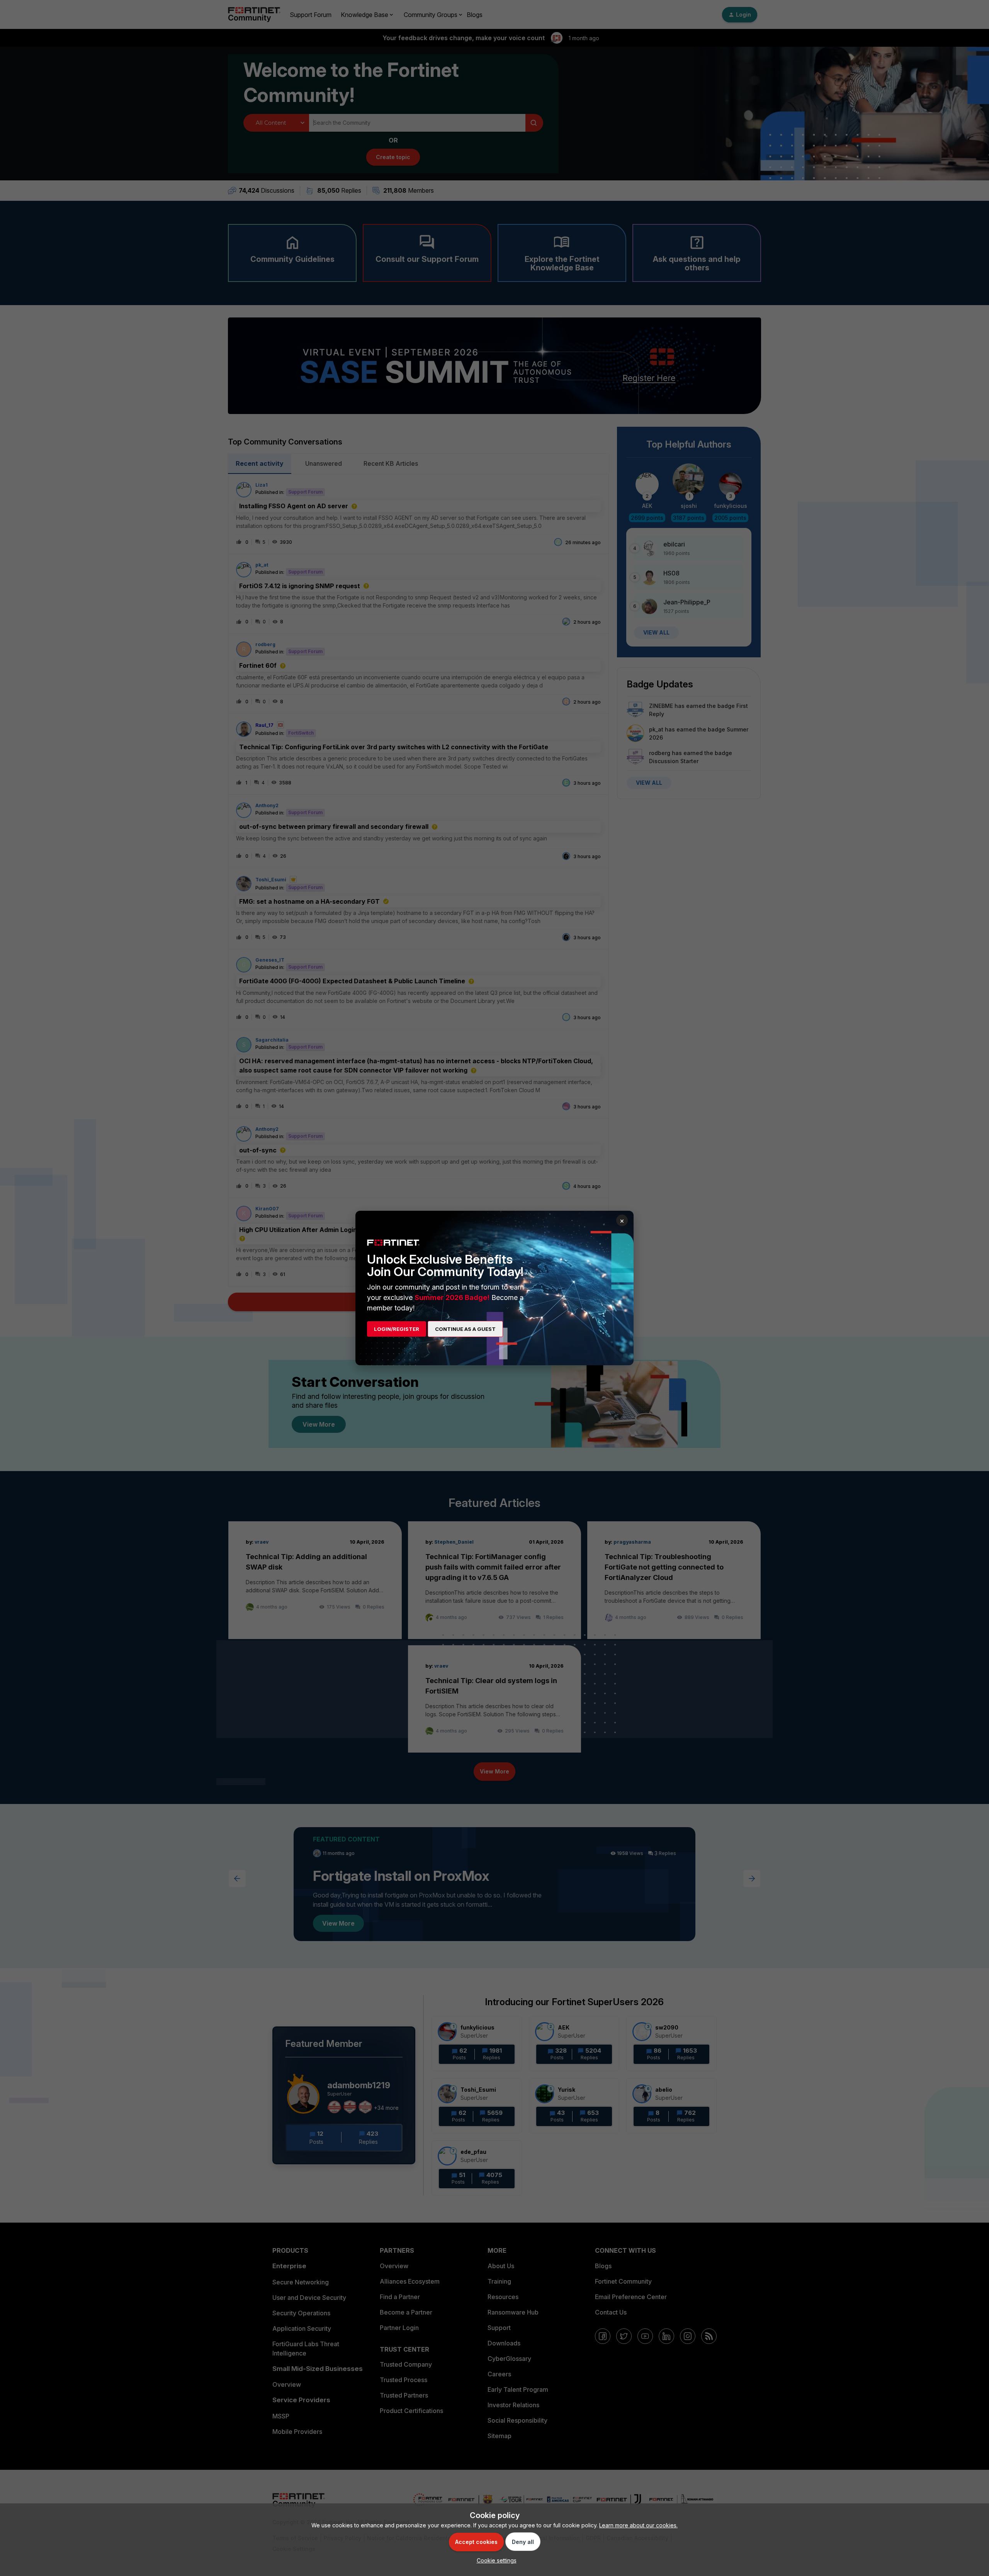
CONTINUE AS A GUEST (465, 1329)
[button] (495, 2560)
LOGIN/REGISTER (397, 1329)
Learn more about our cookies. (638, 2525)
